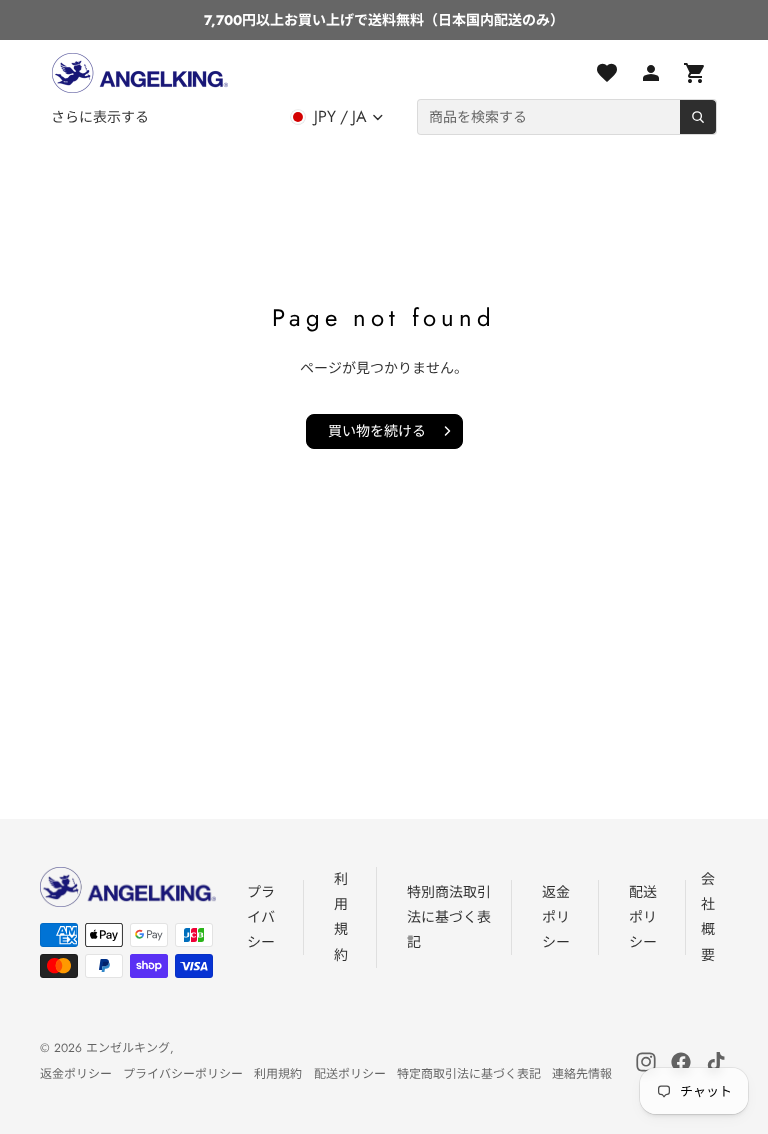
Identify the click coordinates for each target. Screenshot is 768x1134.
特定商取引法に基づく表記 (469, 1074)
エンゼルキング (128, 1048)
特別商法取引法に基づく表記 (449, 917)
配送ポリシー (643, 917)
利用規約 (278, 1074)
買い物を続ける (377, 431)
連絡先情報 (582, 1074)
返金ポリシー (556, 917)
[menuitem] (100, 117)
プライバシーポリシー (183, 1074)
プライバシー (261, 917)
